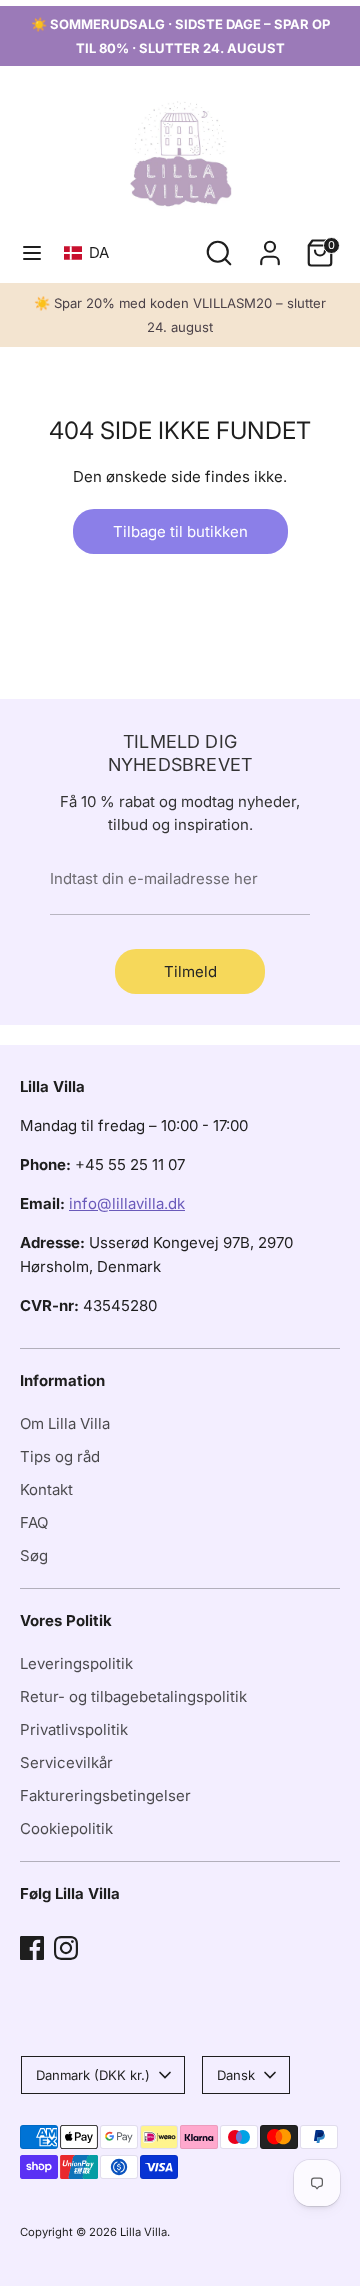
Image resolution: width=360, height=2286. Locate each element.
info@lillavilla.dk (127, 1203)
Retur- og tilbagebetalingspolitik (133, 1696)
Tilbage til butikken (180, 531)
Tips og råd (60, 1456)
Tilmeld (190, 971)
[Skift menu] (32, 252)
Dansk (236, 2075)
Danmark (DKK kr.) (93, 2075)
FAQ (34, 1522)
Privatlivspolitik (74, 1729)
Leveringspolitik (76, 1663)
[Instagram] (66, 1948)
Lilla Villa (143, 2232)
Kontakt (46, 1489)
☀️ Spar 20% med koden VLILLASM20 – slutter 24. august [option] (180, 315)
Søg (34, 1555)
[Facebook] (32, 1948)
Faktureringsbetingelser (105, 1795)
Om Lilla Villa (65, 1423)
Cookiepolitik (66, 1828)
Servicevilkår (66, 1762)
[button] (90, 252)
